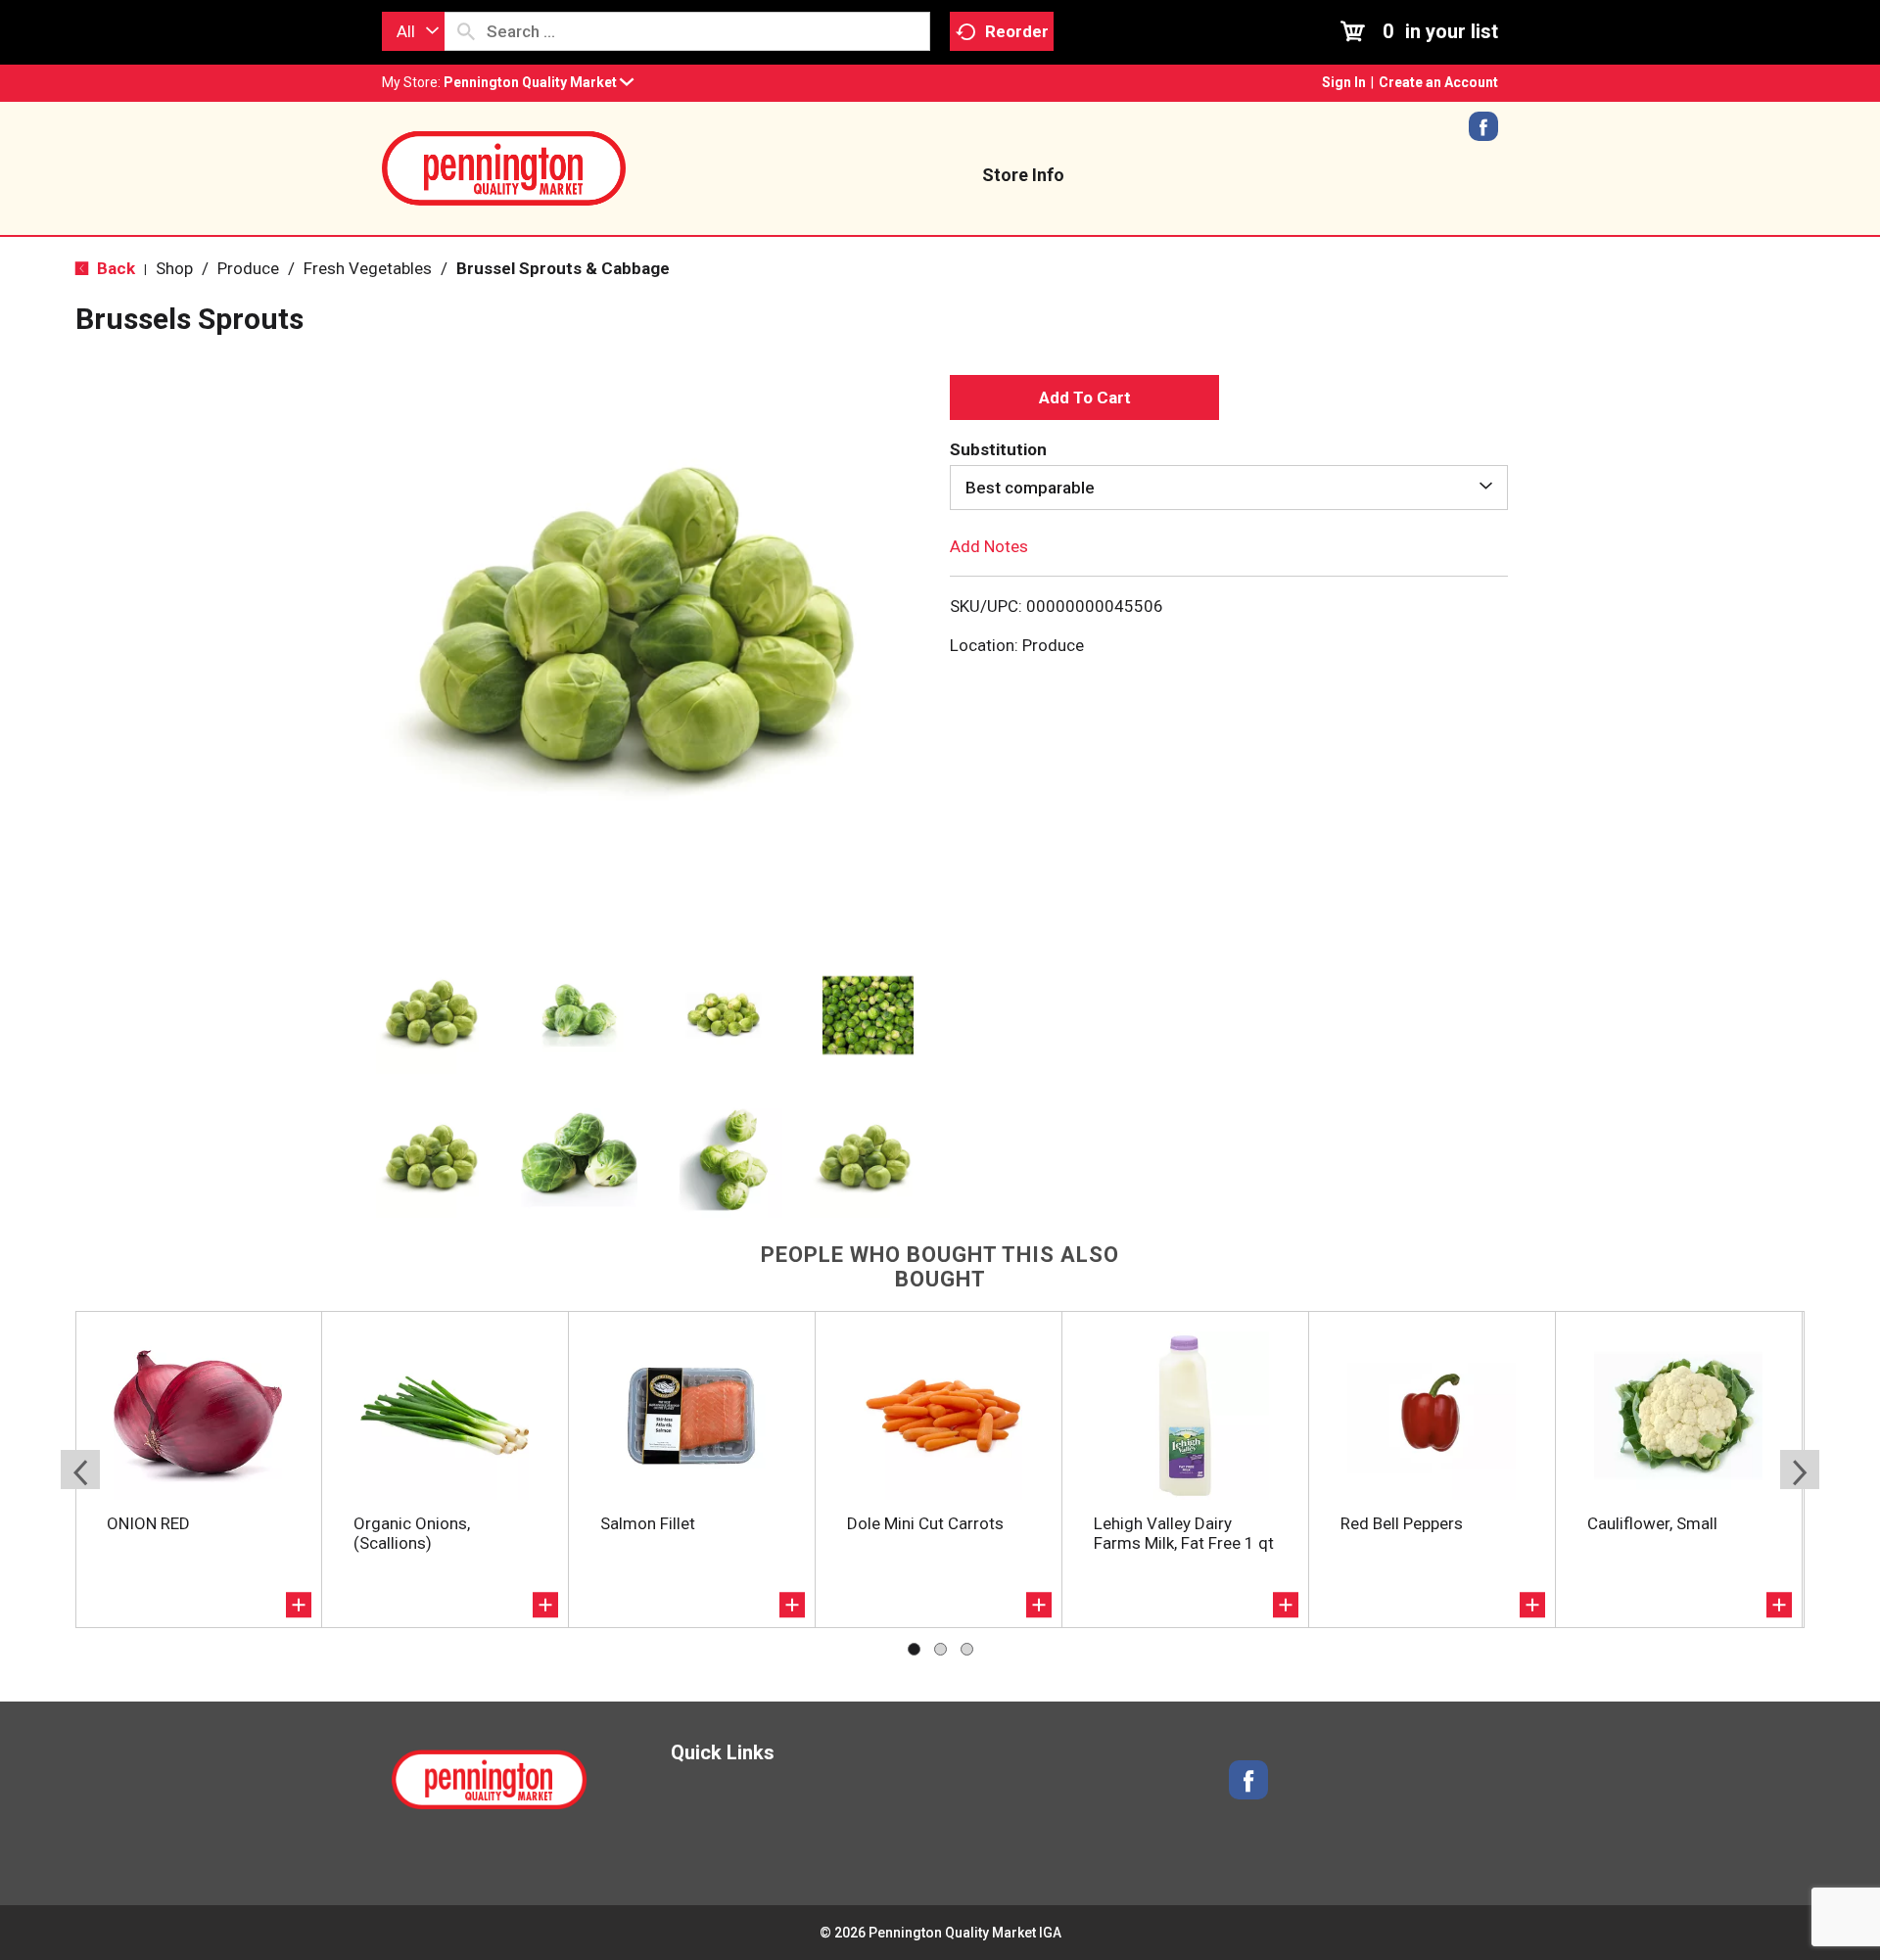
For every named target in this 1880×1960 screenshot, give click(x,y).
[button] (539, 82)
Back (114, 268)
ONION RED (148, 1523)
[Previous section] (80, 1470)
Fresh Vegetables (368, 268)
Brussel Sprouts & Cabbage (563, 268)
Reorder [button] (1017, 31)
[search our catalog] (466, 31)
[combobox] (413, 31)
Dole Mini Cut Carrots (925, 1523)
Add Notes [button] (989, 546)
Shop (174, 268)
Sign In (1344, 82)
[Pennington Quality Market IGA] (504, 166)
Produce (248, 268)
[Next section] (1800, 1470)
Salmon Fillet (648, 1523)
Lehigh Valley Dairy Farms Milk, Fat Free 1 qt (1184, 1533)
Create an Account (1438, 82)
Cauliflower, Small (1652, 1523)
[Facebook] (1483, 133)
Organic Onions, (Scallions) (412, 1533)
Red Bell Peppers (1402, 1523)
